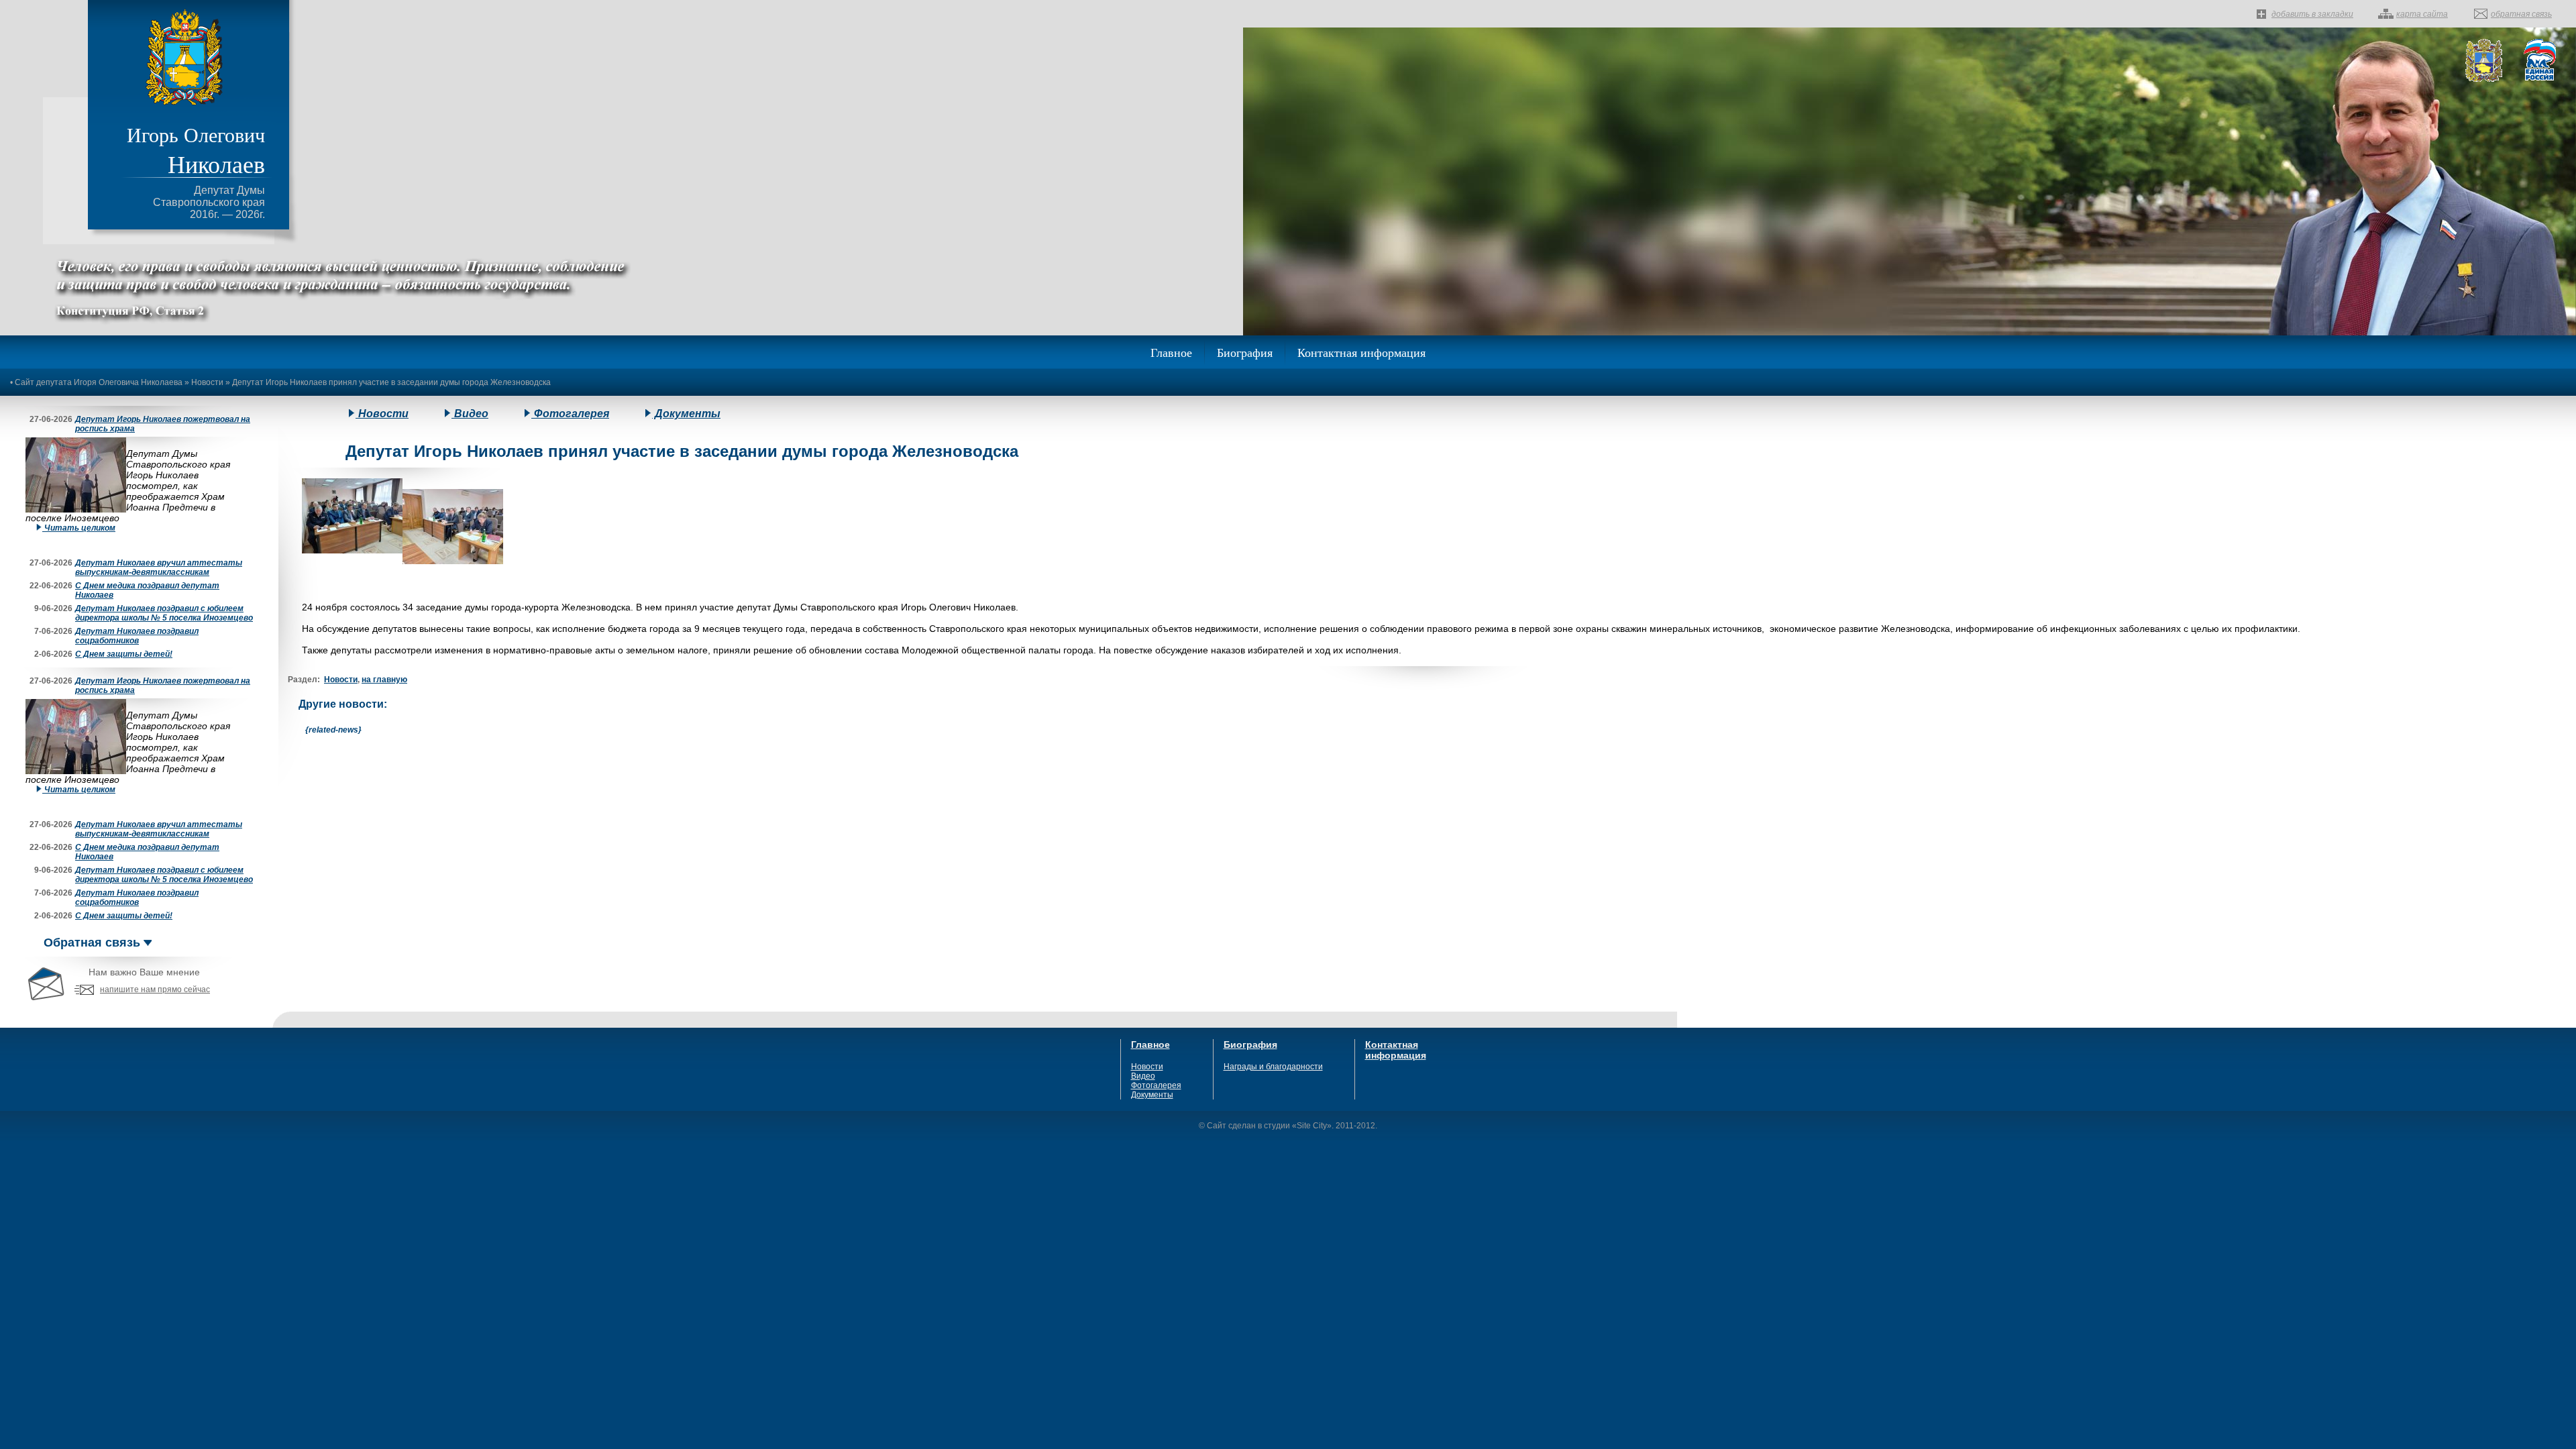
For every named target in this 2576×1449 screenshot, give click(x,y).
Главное (1171, 352)
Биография (1245, 352)
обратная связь (2521, 14)
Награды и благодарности (1273, 1067)
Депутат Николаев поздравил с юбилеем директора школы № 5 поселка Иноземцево (164, 613)
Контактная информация (1361, 352)
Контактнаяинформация (1396, 1050)
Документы (686, 414)
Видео (470, 414)
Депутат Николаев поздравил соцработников (137, 636)
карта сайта (2422, 14)
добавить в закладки (2312, 14)
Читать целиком (79, 528)
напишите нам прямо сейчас (155, 989)
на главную (384, 680)
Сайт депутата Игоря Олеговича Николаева (99, 382)
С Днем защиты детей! (124, 654)
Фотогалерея (570, 414)
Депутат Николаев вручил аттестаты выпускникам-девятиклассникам (159, 568)
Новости (207, 382)
